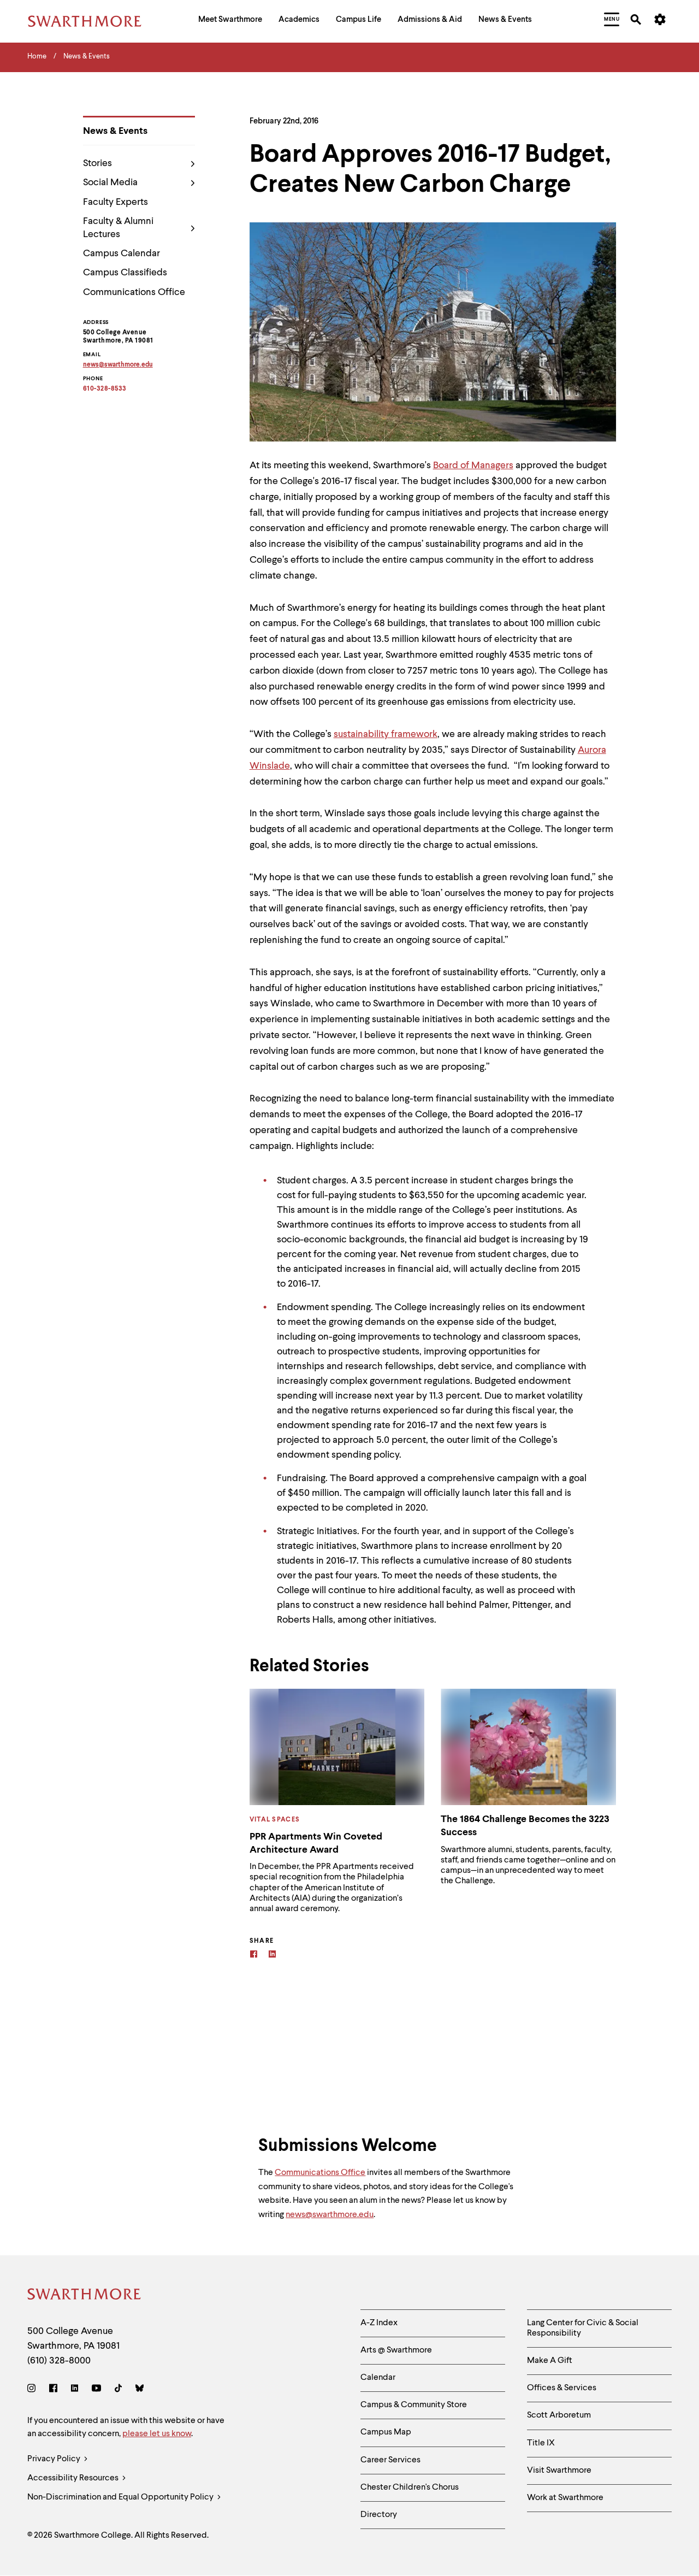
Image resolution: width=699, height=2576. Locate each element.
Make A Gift (550, 2361)
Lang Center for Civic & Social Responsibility (583, 2328)
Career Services (390, 2460)
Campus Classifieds (125, 273)
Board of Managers (473, 465)
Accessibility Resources (74, 2478)
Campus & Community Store (414, 2405)
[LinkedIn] (75, 2390)
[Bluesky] (140, 2390)
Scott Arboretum (559, 2415)
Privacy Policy (55, 2459)
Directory (379, 2515)
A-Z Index (379, 2323)
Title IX (541, 2443)
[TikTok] (118, 2390)
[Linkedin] (272, 1956)
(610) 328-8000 (59, 2361)
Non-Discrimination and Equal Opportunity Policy (121, 2497)
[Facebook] (254, 1956)
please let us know (157, 2434)
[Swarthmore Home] (85, 2296)
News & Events (115, 131)
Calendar (378, 2378)
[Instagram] (34, 2390)
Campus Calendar (122, 254)
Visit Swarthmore (559, 2471)
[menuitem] (230, 21)
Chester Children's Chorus (410, 2487)
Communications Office (134, 292)
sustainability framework (386, 734)
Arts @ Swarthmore (396, 2350)
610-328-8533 (105, 389)
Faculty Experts (115, 202)
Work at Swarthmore (565, 2498)
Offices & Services (562, 2388)
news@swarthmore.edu (330, 2215)
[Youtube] (96, 2390)
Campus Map (386, 2432)
